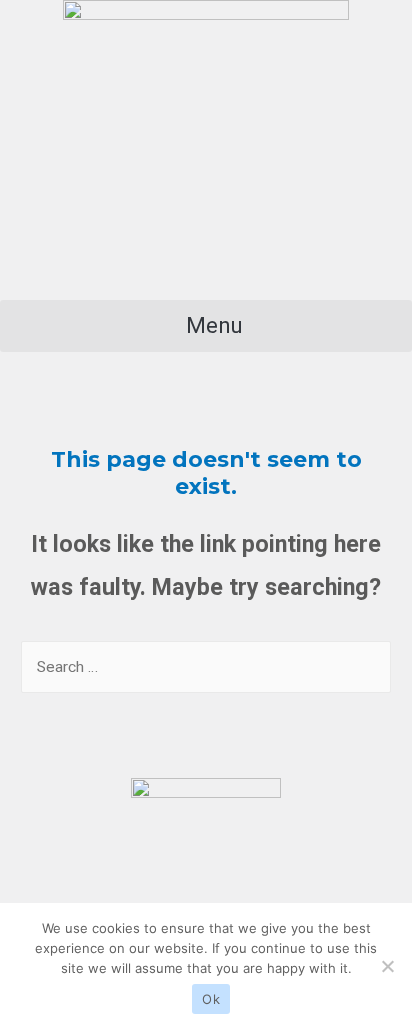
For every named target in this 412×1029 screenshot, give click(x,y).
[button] (206, 326)
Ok (211, 999)
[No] (387, 966)
